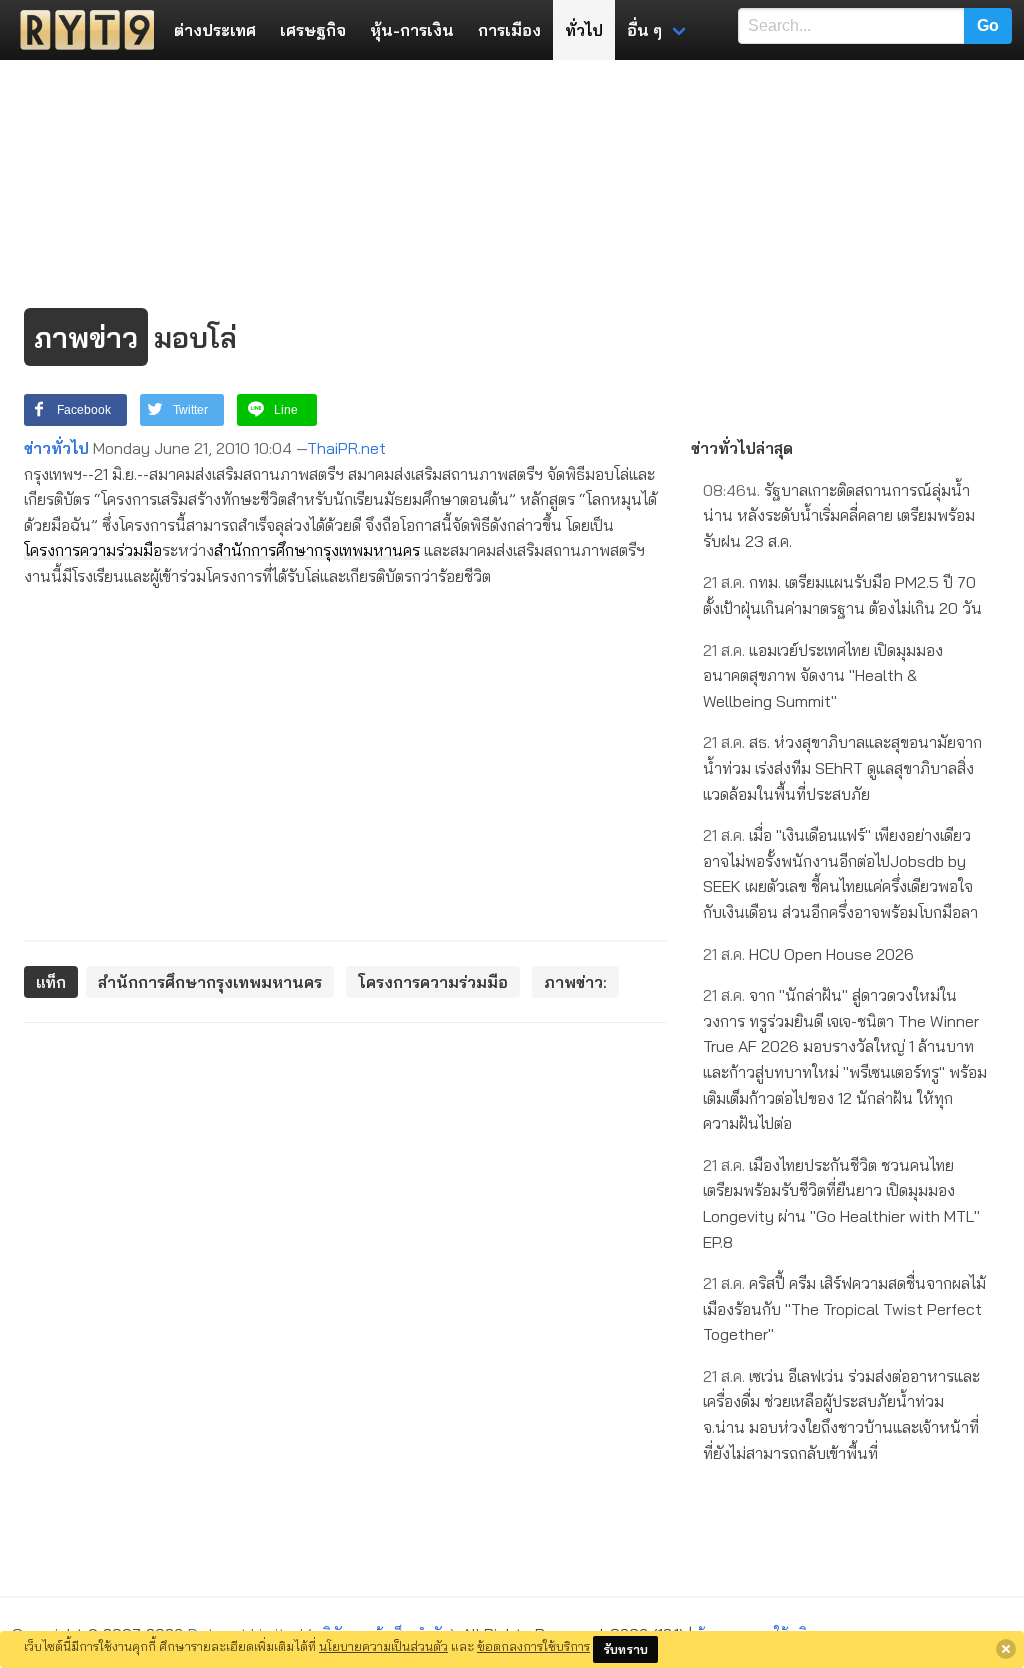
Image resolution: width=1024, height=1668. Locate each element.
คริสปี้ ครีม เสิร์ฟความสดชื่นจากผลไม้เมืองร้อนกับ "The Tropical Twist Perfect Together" (844, 1308)
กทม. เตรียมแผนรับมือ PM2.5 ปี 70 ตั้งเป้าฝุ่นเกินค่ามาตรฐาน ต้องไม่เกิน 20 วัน (842, 595)
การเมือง (509, 30)
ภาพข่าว (86, 337)
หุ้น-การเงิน (412, 30)
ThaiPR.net (346, 448)
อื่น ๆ (644, 30)
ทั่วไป (584, 30)
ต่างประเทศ (215, 30)
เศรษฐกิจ (313, 30)
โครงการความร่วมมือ (93, 550)
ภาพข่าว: (575, 982)
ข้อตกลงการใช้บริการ (533, 1646)
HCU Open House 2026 (808, 954)
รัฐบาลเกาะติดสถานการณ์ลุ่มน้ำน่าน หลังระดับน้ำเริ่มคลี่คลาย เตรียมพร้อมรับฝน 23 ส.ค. (839, 515)
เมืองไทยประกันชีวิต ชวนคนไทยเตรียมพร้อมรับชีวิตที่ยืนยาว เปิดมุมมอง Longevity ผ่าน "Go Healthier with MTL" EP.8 (841, 1203)
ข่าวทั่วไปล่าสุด (742, 448)
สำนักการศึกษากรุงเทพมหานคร (317, 550)
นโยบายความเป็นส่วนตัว (383, 1646)
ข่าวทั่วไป (56, 448)
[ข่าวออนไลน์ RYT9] (81, 30)
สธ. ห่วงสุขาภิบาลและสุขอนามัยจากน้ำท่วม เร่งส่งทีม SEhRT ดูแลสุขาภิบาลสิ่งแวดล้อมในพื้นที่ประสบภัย (842, 767)
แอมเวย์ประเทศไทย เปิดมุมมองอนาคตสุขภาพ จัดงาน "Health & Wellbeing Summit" (823, 675)
